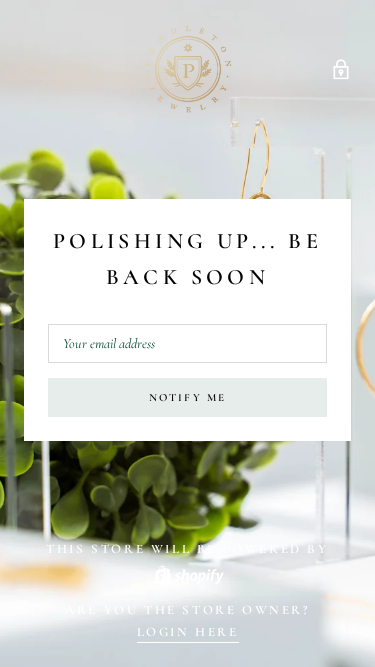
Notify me (188, 397)
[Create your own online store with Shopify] (188, 573)
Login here (188, 632)
